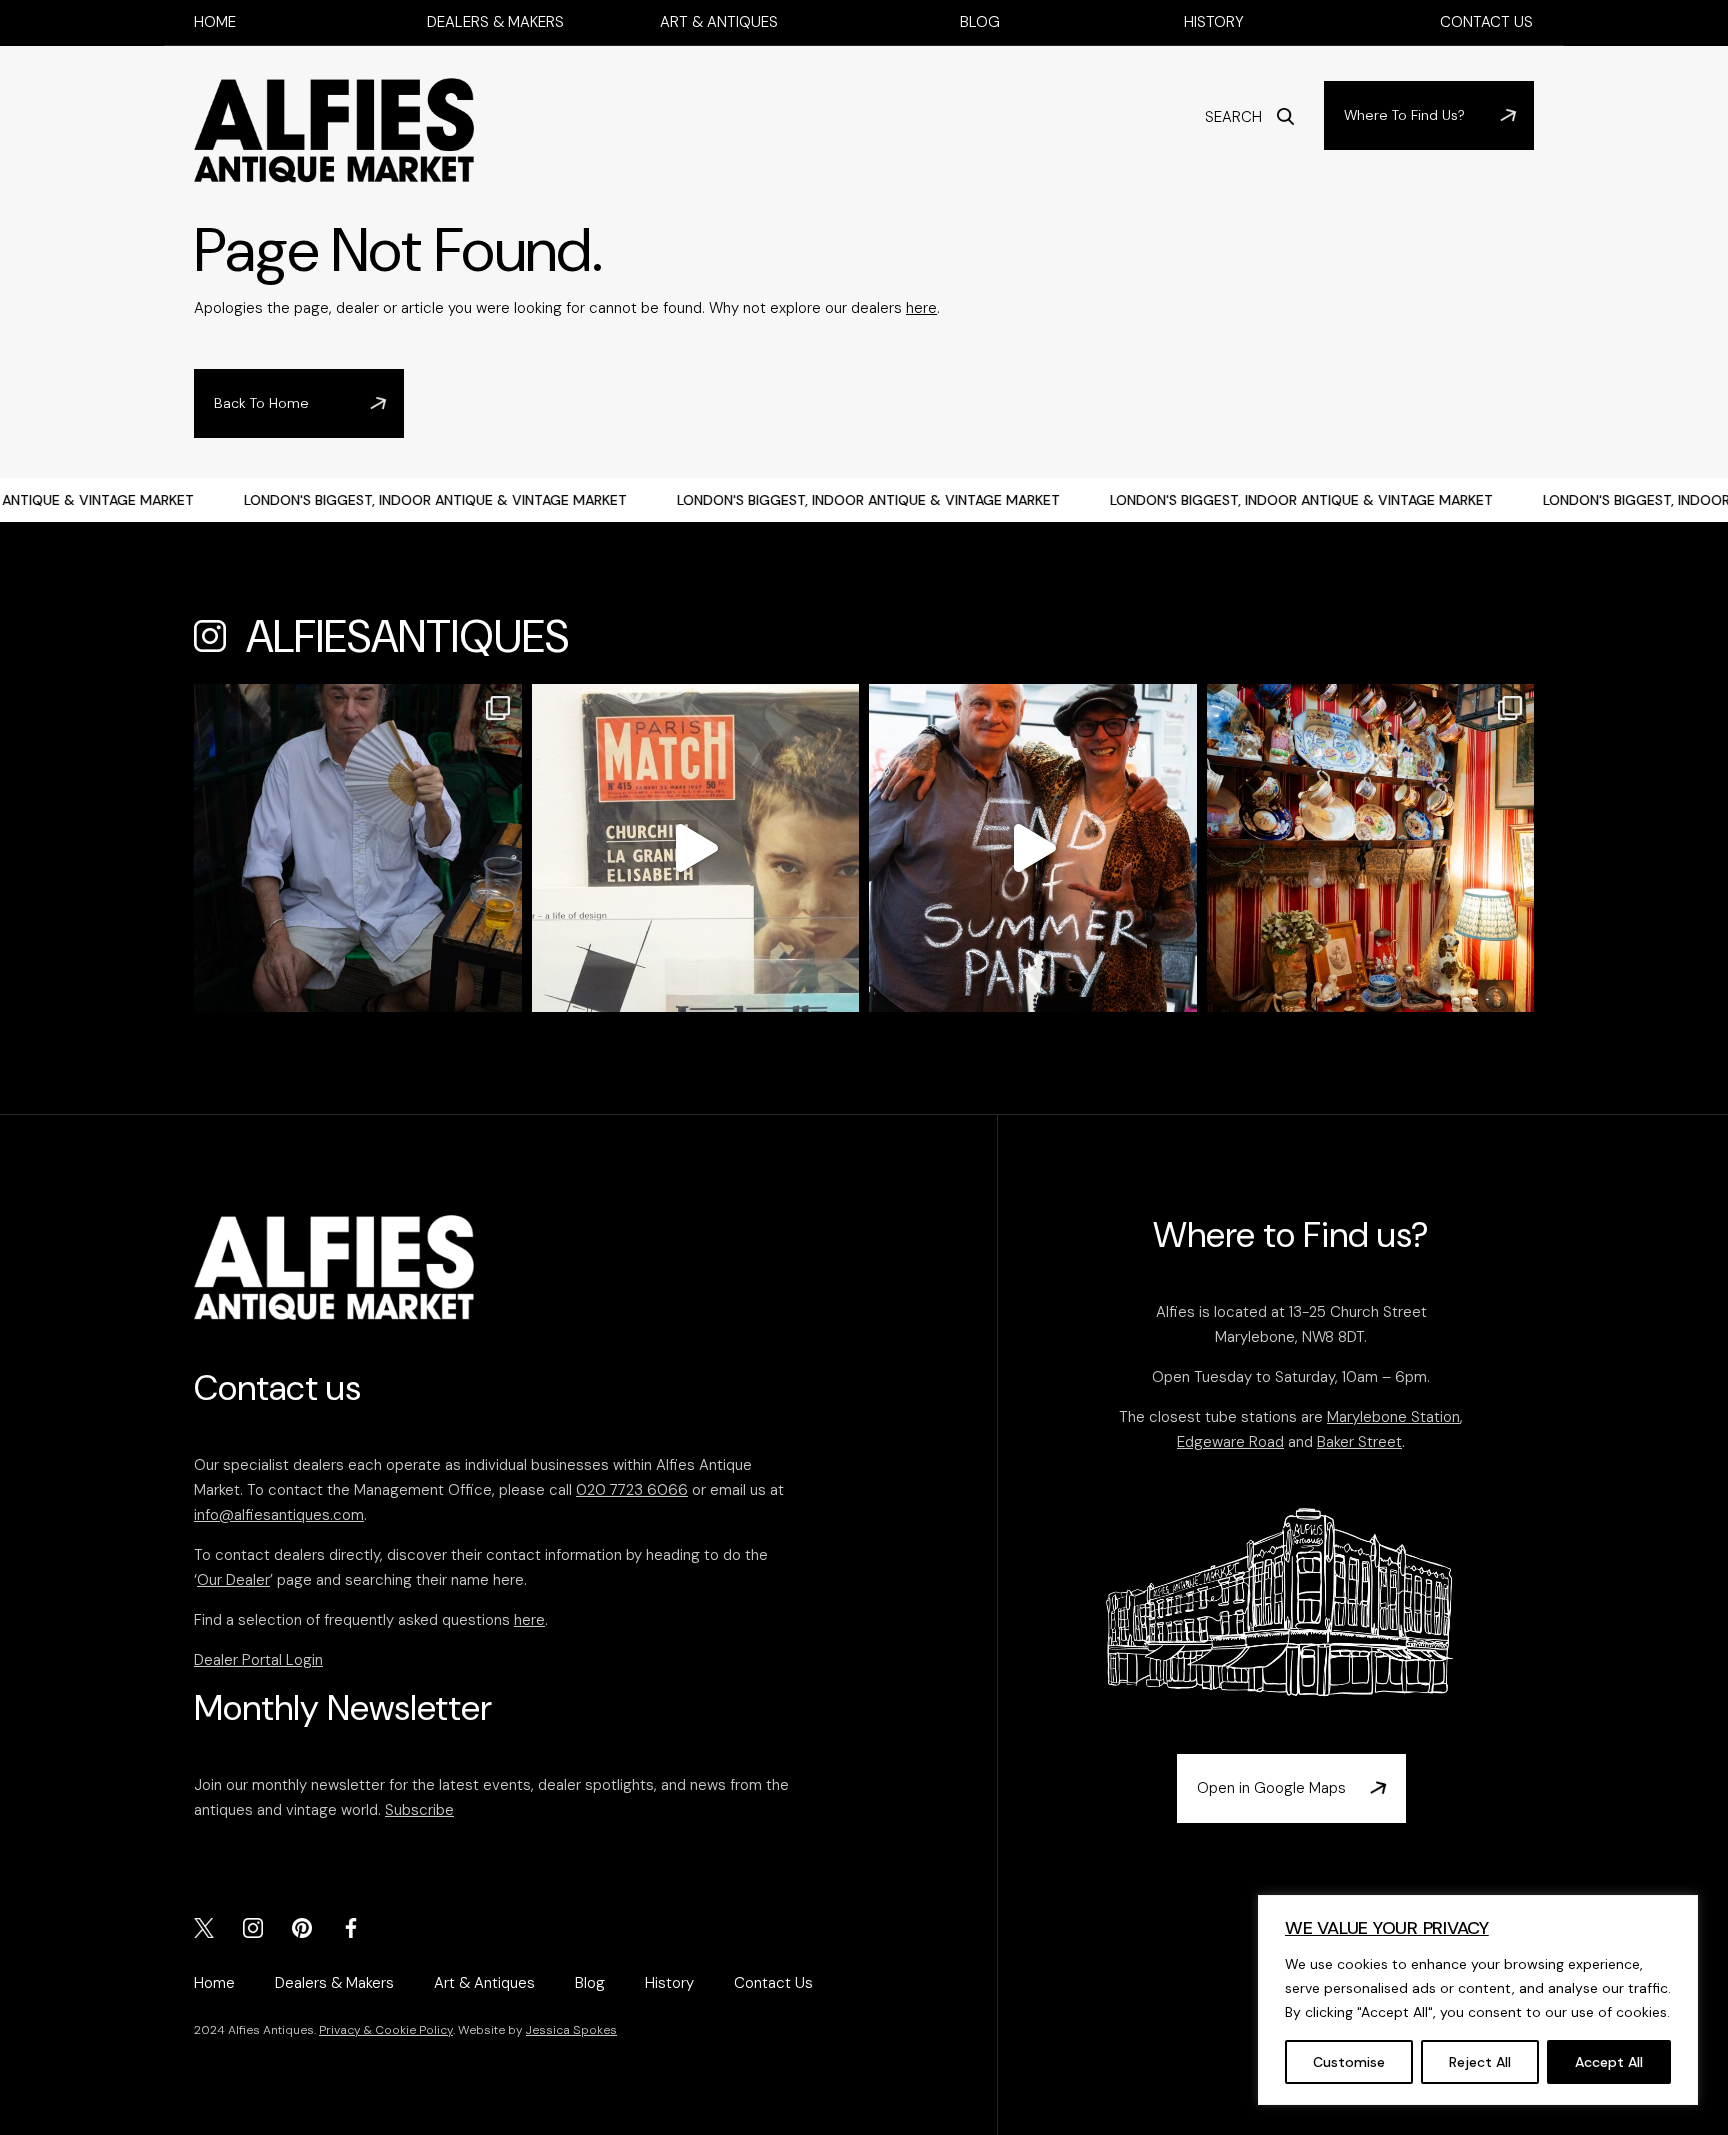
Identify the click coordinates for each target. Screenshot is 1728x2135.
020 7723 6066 (632, 1490)
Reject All (1480, 2062)
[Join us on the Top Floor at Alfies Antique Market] (1033, 848)
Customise (1349, 2062)
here (921, 308)
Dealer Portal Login (258, 1660)
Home (215, 22)
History (1214, 22)
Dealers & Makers (495, 22)
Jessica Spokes (571, 2030)
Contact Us (1486, 22)
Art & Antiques (719, 22)
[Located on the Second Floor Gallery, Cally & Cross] (696, 848)
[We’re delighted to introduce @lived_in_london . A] (1371, 848)
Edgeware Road (1230, 1442)
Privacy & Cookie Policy (386, 2030)
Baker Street (1359, 1442)
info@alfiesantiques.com (279, 1515)
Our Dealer (233, 1580)
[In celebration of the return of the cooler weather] (358, 848)
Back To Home (261, 403)
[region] (1478, 2000)
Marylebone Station (1393, 1417)
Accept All (1609, 2062)
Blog (980, 22)
